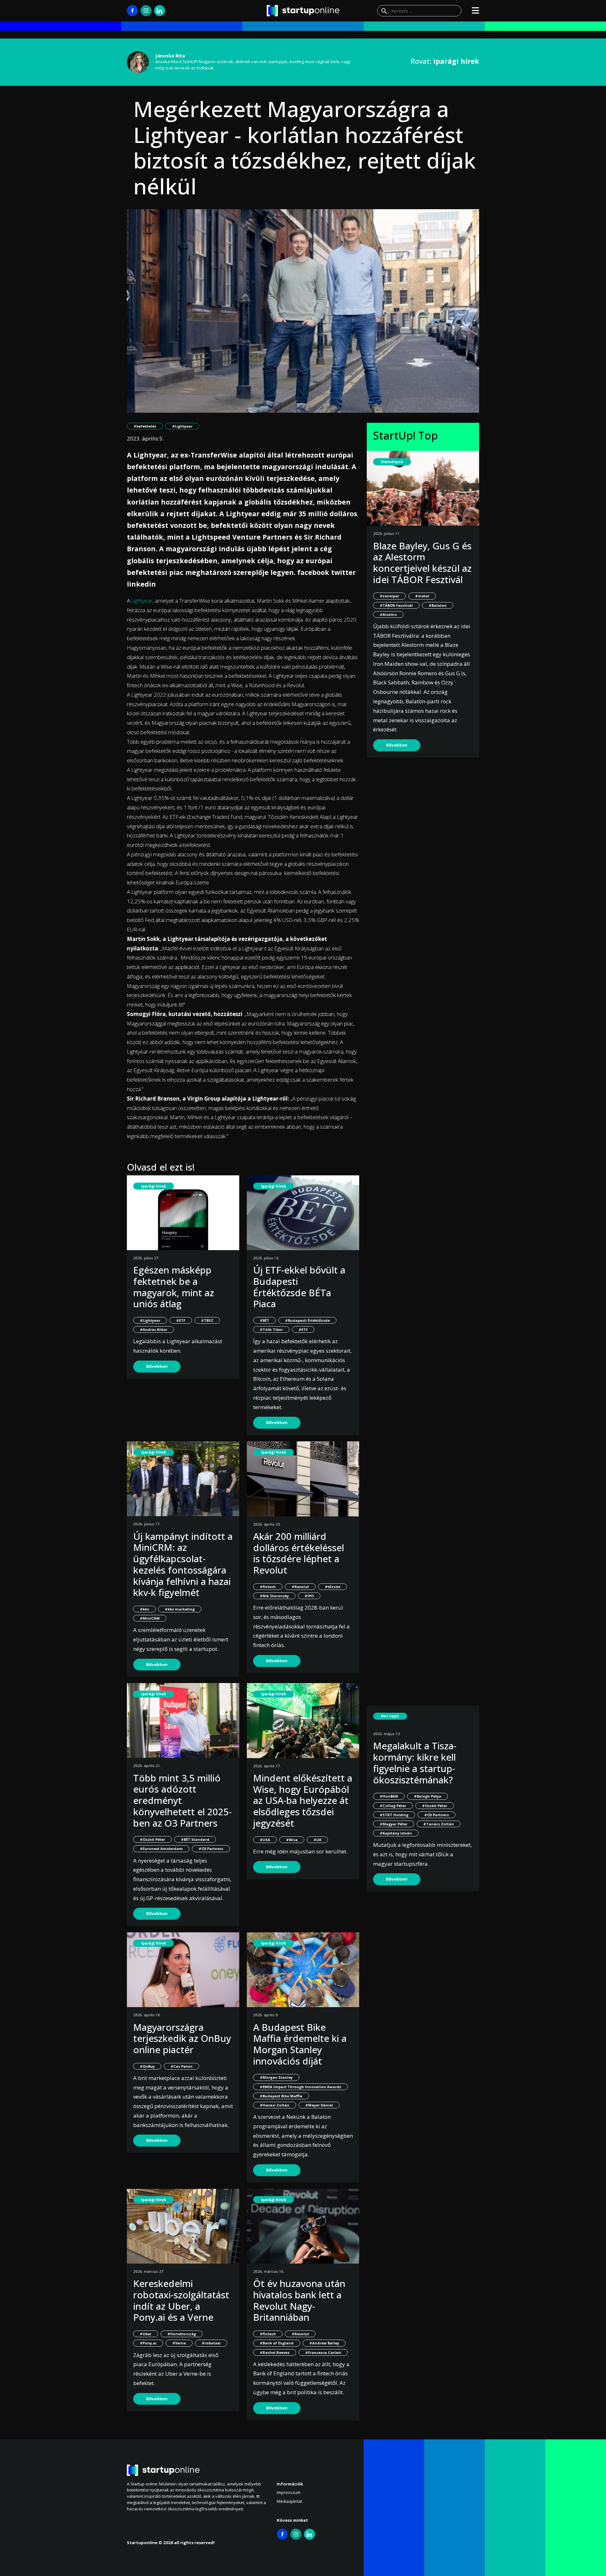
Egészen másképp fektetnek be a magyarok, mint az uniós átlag (174, 1287)
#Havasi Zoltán (275, 2105)
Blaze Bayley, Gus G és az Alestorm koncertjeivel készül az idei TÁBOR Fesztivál (422, 563)
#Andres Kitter (154, 1329)
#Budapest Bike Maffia (281, 2096)
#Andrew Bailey (324, 2343)
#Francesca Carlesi (323, 2352)
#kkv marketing (180, 1609)
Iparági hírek (154, 1186)
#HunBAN (389, 1796)
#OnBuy (147, 2066)
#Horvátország (182, 2334)
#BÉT (264, 1320)
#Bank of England (277, 2343)
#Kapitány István (396, 1833)
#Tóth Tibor (271, 1329)
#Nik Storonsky (274, 1596)
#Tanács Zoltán (439, 1824)
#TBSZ (207, 1320)
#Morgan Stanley (276, 2077)
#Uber (146, 2334)
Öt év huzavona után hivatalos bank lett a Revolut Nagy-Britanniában (299, 2300)
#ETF (181, 1320)
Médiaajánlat (289, 2501)
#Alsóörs (388, 614)
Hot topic (390, 1716)
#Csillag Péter (393, 1806)
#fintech (268, 1587)
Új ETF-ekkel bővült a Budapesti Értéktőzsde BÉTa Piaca (299, 1287)
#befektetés (145, 426)
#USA (265, 1840)
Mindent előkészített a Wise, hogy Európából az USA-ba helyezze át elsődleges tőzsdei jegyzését (303, 1800)
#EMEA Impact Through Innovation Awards (300, 2087)
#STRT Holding (394, 1815)
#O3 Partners (211, 1849)
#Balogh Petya (428, 1796)
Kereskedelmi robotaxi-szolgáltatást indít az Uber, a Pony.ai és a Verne (181, 2300)
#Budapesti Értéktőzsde (307, 1320)
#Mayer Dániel (319, 2105)
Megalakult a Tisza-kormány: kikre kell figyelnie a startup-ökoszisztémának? (415, 1763)
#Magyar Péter (394, 1824)
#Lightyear (182, 426)
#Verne (179, 2343)
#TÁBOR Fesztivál (396, 605)
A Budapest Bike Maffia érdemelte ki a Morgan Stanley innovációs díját (300, 2044)
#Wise (292, 1840)
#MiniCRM (150, 1618)
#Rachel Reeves (275, 2352)
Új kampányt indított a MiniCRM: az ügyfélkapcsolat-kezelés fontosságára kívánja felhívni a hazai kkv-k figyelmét (183, 1564)
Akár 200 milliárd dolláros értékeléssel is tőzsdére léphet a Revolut (299, 1553)
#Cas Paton (181, 2066)
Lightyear (142, 601)
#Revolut (300, 1587)
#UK (317, 1840)
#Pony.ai (148, 2343)
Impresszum (289, 2492)
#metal (422, 596)
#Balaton (438, 605)
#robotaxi (211, 2343)
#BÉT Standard (195, 1839)
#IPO (309, 1596)
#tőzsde (333, 1587)
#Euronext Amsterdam (161, 1849)
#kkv (144, 1609)
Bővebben (157, 1366)
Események (392, 462)
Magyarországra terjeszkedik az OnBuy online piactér (182, 2038)
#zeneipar (389, 596)
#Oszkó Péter (152, 1839)
